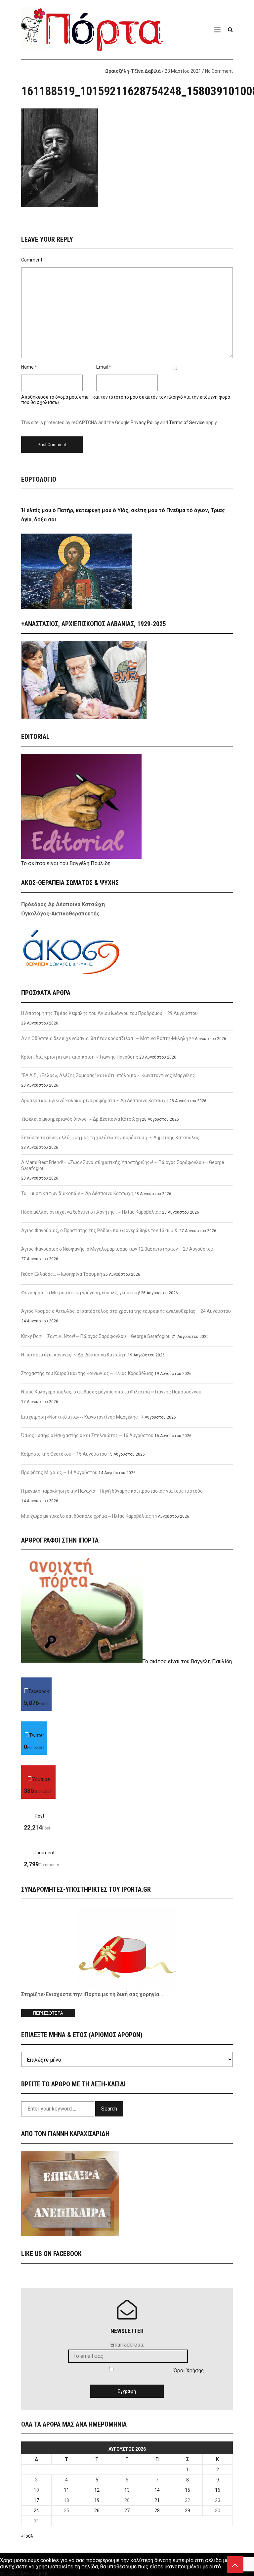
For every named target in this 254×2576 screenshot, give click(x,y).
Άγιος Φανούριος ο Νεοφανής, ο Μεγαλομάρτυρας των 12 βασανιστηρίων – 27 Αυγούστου (117, 1249)
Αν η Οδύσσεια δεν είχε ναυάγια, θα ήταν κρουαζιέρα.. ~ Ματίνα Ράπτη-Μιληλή (105, 1038)
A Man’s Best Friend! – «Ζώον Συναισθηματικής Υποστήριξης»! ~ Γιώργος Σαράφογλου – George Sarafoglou (123, 1165)
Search (109, 2109)
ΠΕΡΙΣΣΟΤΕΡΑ (48, 2013)
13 (127, 2490)
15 (188, 2490)
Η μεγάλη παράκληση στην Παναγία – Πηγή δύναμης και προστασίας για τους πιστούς (112, 1491)
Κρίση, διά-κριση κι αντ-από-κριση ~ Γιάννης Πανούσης (80, 1057)
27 (127, 2511)
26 (97, 2511)
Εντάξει (9, 2573)
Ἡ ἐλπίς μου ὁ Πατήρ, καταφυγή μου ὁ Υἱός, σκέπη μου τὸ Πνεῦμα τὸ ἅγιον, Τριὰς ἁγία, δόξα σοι (123, 515)
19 (97, 2500)
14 (157, 2490)
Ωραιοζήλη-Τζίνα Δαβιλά (133, 71)
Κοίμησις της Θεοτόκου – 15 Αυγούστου (64, 1454)
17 (36, 2500)
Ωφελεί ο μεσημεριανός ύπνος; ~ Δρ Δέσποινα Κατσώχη (81, 1119)
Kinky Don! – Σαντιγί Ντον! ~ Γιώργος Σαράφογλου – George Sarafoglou (96, 1336)
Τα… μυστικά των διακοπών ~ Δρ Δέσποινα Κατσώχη (77, 1193)
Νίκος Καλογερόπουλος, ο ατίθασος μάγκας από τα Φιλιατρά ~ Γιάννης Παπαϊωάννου (111, 1392)
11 (66, 2490)
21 (157, 2500)
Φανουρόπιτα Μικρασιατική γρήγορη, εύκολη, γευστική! (81, 1293)
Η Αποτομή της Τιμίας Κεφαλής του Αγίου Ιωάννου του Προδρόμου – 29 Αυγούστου (109, 1013)
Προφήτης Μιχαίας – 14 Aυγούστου (59, 1472)
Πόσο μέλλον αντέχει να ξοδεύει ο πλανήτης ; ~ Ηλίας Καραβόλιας (91, 1212)
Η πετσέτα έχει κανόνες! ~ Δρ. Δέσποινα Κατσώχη (74, 1355)
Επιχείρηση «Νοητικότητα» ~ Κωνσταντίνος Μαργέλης (80, 1417)
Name (27, 367)
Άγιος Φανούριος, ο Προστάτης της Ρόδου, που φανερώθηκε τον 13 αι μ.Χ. (100, 1230)
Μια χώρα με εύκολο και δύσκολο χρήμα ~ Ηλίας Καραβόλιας (86, 1516)
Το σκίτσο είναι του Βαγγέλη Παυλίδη (66, 863)
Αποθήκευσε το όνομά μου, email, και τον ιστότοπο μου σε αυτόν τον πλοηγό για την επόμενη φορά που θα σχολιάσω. (126, 400)
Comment (32, 260)
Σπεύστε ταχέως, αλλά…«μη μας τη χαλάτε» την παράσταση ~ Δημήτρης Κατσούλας (110, 1138)
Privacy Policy (145, 423)
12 (97, 2490)
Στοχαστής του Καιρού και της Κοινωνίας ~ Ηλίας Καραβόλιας (87, 1373)
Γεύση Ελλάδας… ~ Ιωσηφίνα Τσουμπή (62, 1274)
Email (102, 367)
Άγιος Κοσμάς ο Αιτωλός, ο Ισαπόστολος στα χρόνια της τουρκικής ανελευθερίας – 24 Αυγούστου (126, 1311)
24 (36, 2511)
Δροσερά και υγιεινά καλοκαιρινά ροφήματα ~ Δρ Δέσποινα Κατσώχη (95, 1101)
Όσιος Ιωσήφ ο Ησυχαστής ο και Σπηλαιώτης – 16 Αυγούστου (87, 1435)
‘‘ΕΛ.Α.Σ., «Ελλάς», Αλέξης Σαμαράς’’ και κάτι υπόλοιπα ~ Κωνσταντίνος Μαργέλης (108, 1075)
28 (157, 2511)
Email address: (127, 2345)
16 (218, 2490)
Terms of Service (187, 423)
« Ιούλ (27, 2536)
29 (188, 2511)
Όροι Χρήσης (189, 2371)
